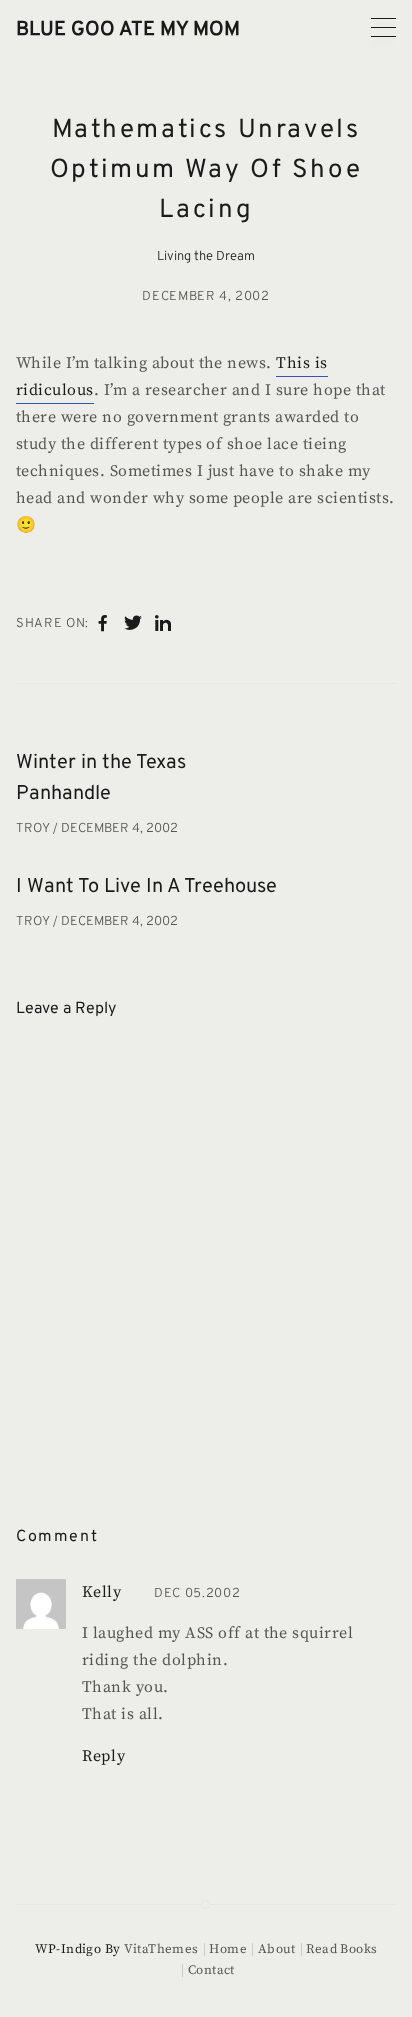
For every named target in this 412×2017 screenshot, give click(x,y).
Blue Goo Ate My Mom (128, 30)
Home (228, 1949)
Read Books (341, 1949)
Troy (34, 829)
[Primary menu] (383, 27)
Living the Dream (206, 257)
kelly (101, 1592)
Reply (103, 1756)
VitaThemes (161, 1949)
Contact (211, 1970)
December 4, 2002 (205, 297)
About (277, 1949)
